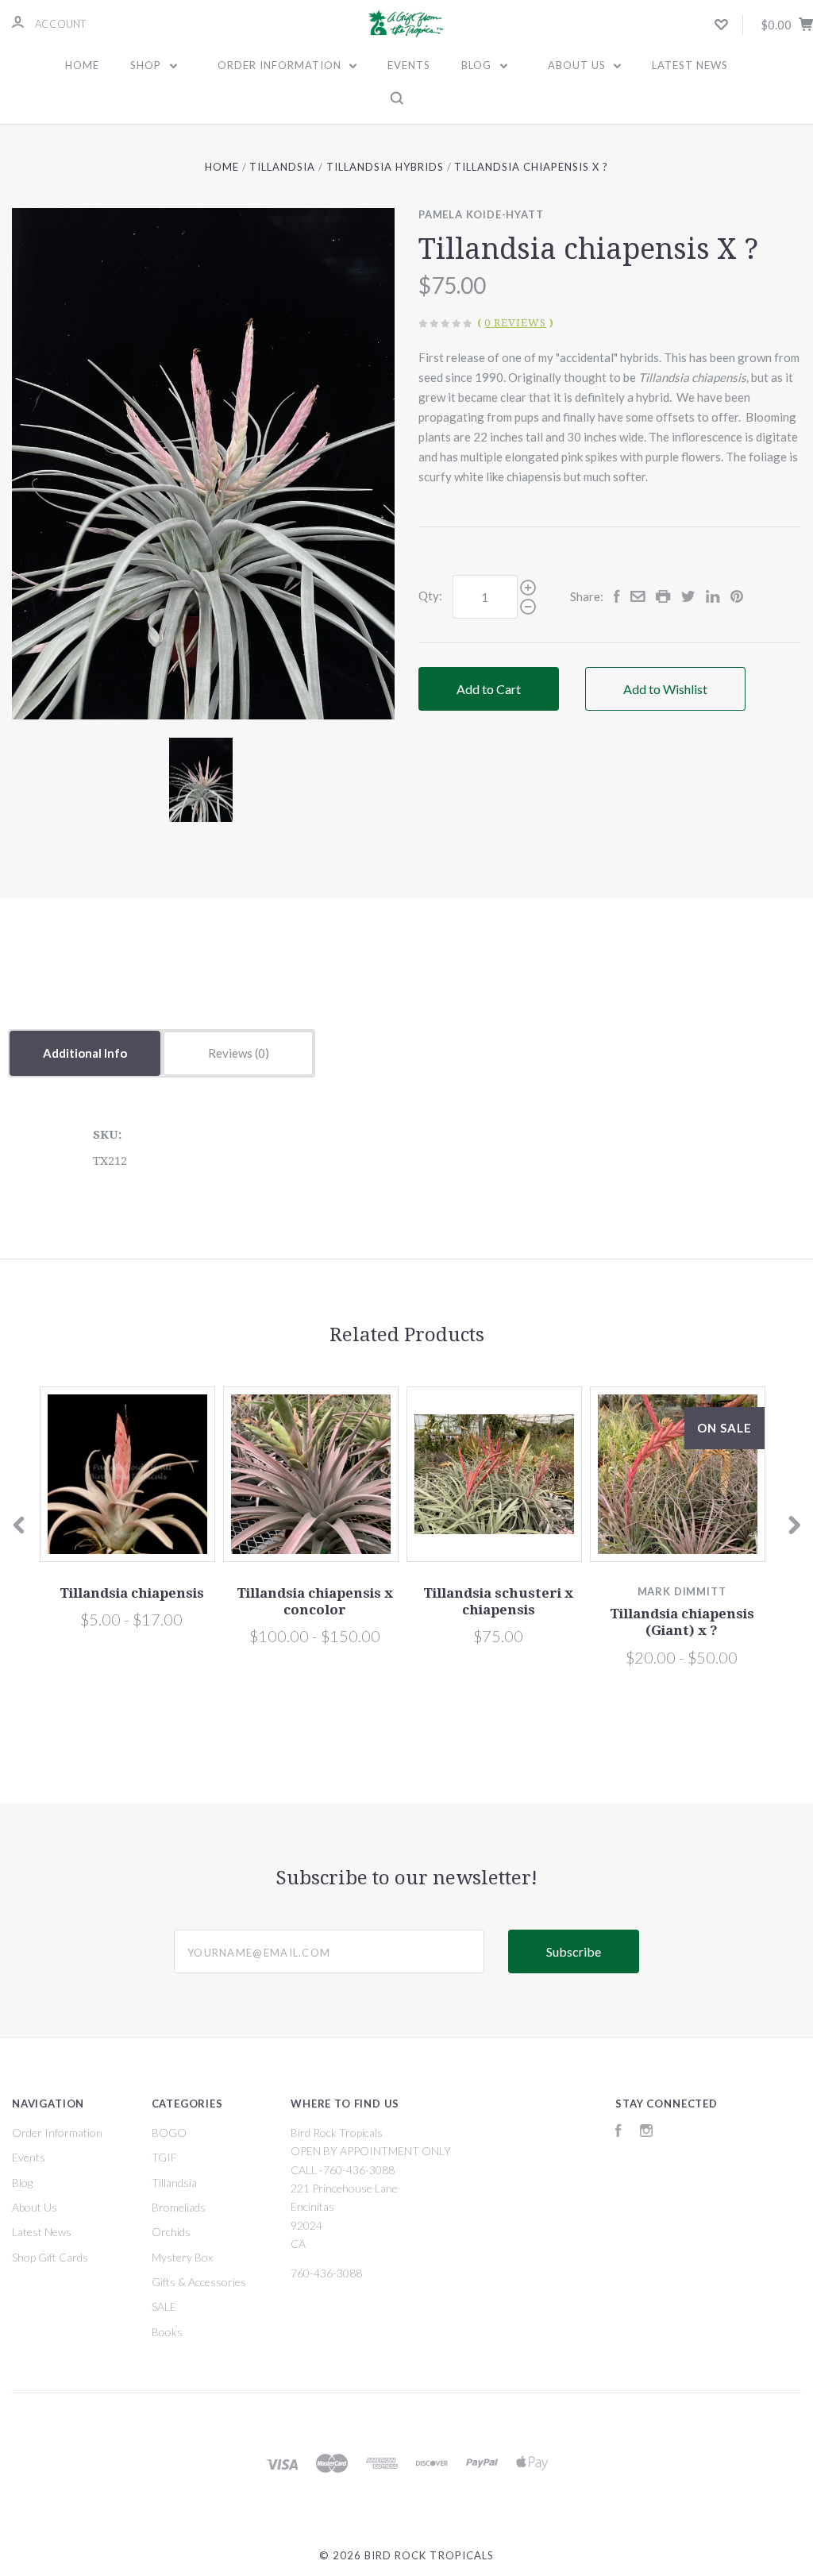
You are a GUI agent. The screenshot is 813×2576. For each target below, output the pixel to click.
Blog (478, 65)
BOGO (169, 2133)
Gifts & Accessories (199, 2282)
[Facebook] (618, 2133)
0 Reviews (515, 323)
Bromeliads (179, 2207)
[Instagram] (646, 2133)
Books (167, 2332)
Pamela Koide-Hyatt (481, 214)
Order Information (281, 65)
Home (82, 65)
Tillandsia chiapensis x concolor (315, 1601)
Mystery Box (182, 2257)
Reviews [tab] (231, 1053)
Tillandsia (174, 2183)
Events (409, 65)
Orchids (171, 2232)
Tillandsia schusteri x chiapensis (498, 1601)
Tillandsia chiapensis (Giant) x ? (682, 1622)
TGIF (164, 2157)
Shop (147, 65)
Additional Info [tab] (85, 1053)
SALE (164, 2306)
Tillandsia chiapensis (132, 1593)
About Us (578, 65)
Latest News (690, 65)
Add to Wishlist (665, 689)
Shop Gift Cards (50, 2257)
